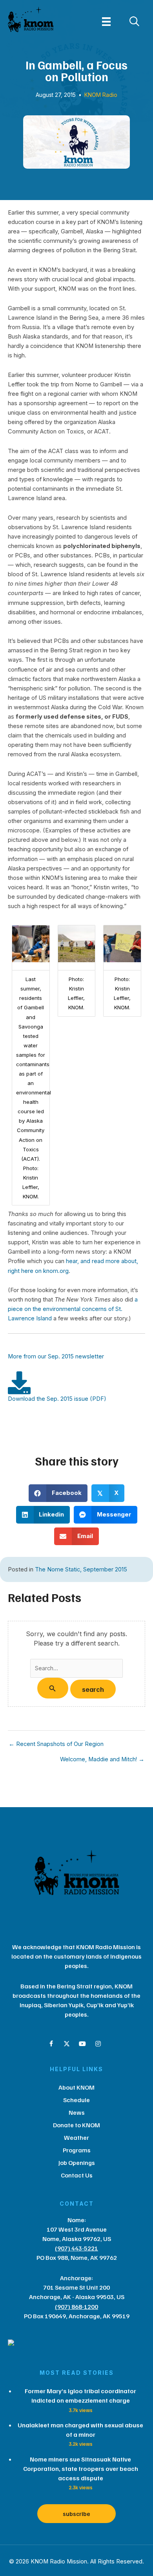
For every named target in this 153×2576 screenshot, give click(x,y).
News (77, 2112)
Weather (76, 2137)
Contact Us (77, 2175)
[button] (51, 2044)
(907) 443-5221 (76, 2248)
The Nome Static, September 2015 (81, 1569)
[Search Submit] (53, 1688)
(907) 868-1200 (76, 2307)
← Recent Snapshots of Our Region (56, 1744)
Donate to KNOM (76, 2125)
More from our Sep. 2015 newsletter (56, 1356)
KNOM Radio (101, 95)
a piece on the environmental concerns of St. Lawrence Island (73, 1309)
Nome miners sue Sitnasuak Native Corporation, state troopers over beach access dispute (81, 2469)
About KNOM (76, 2087)
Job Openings (77, 2163)
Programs (77, 2150)
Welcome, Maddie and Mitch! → (102, 1760)
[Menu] (106, 22)
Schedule (76, 2100)
